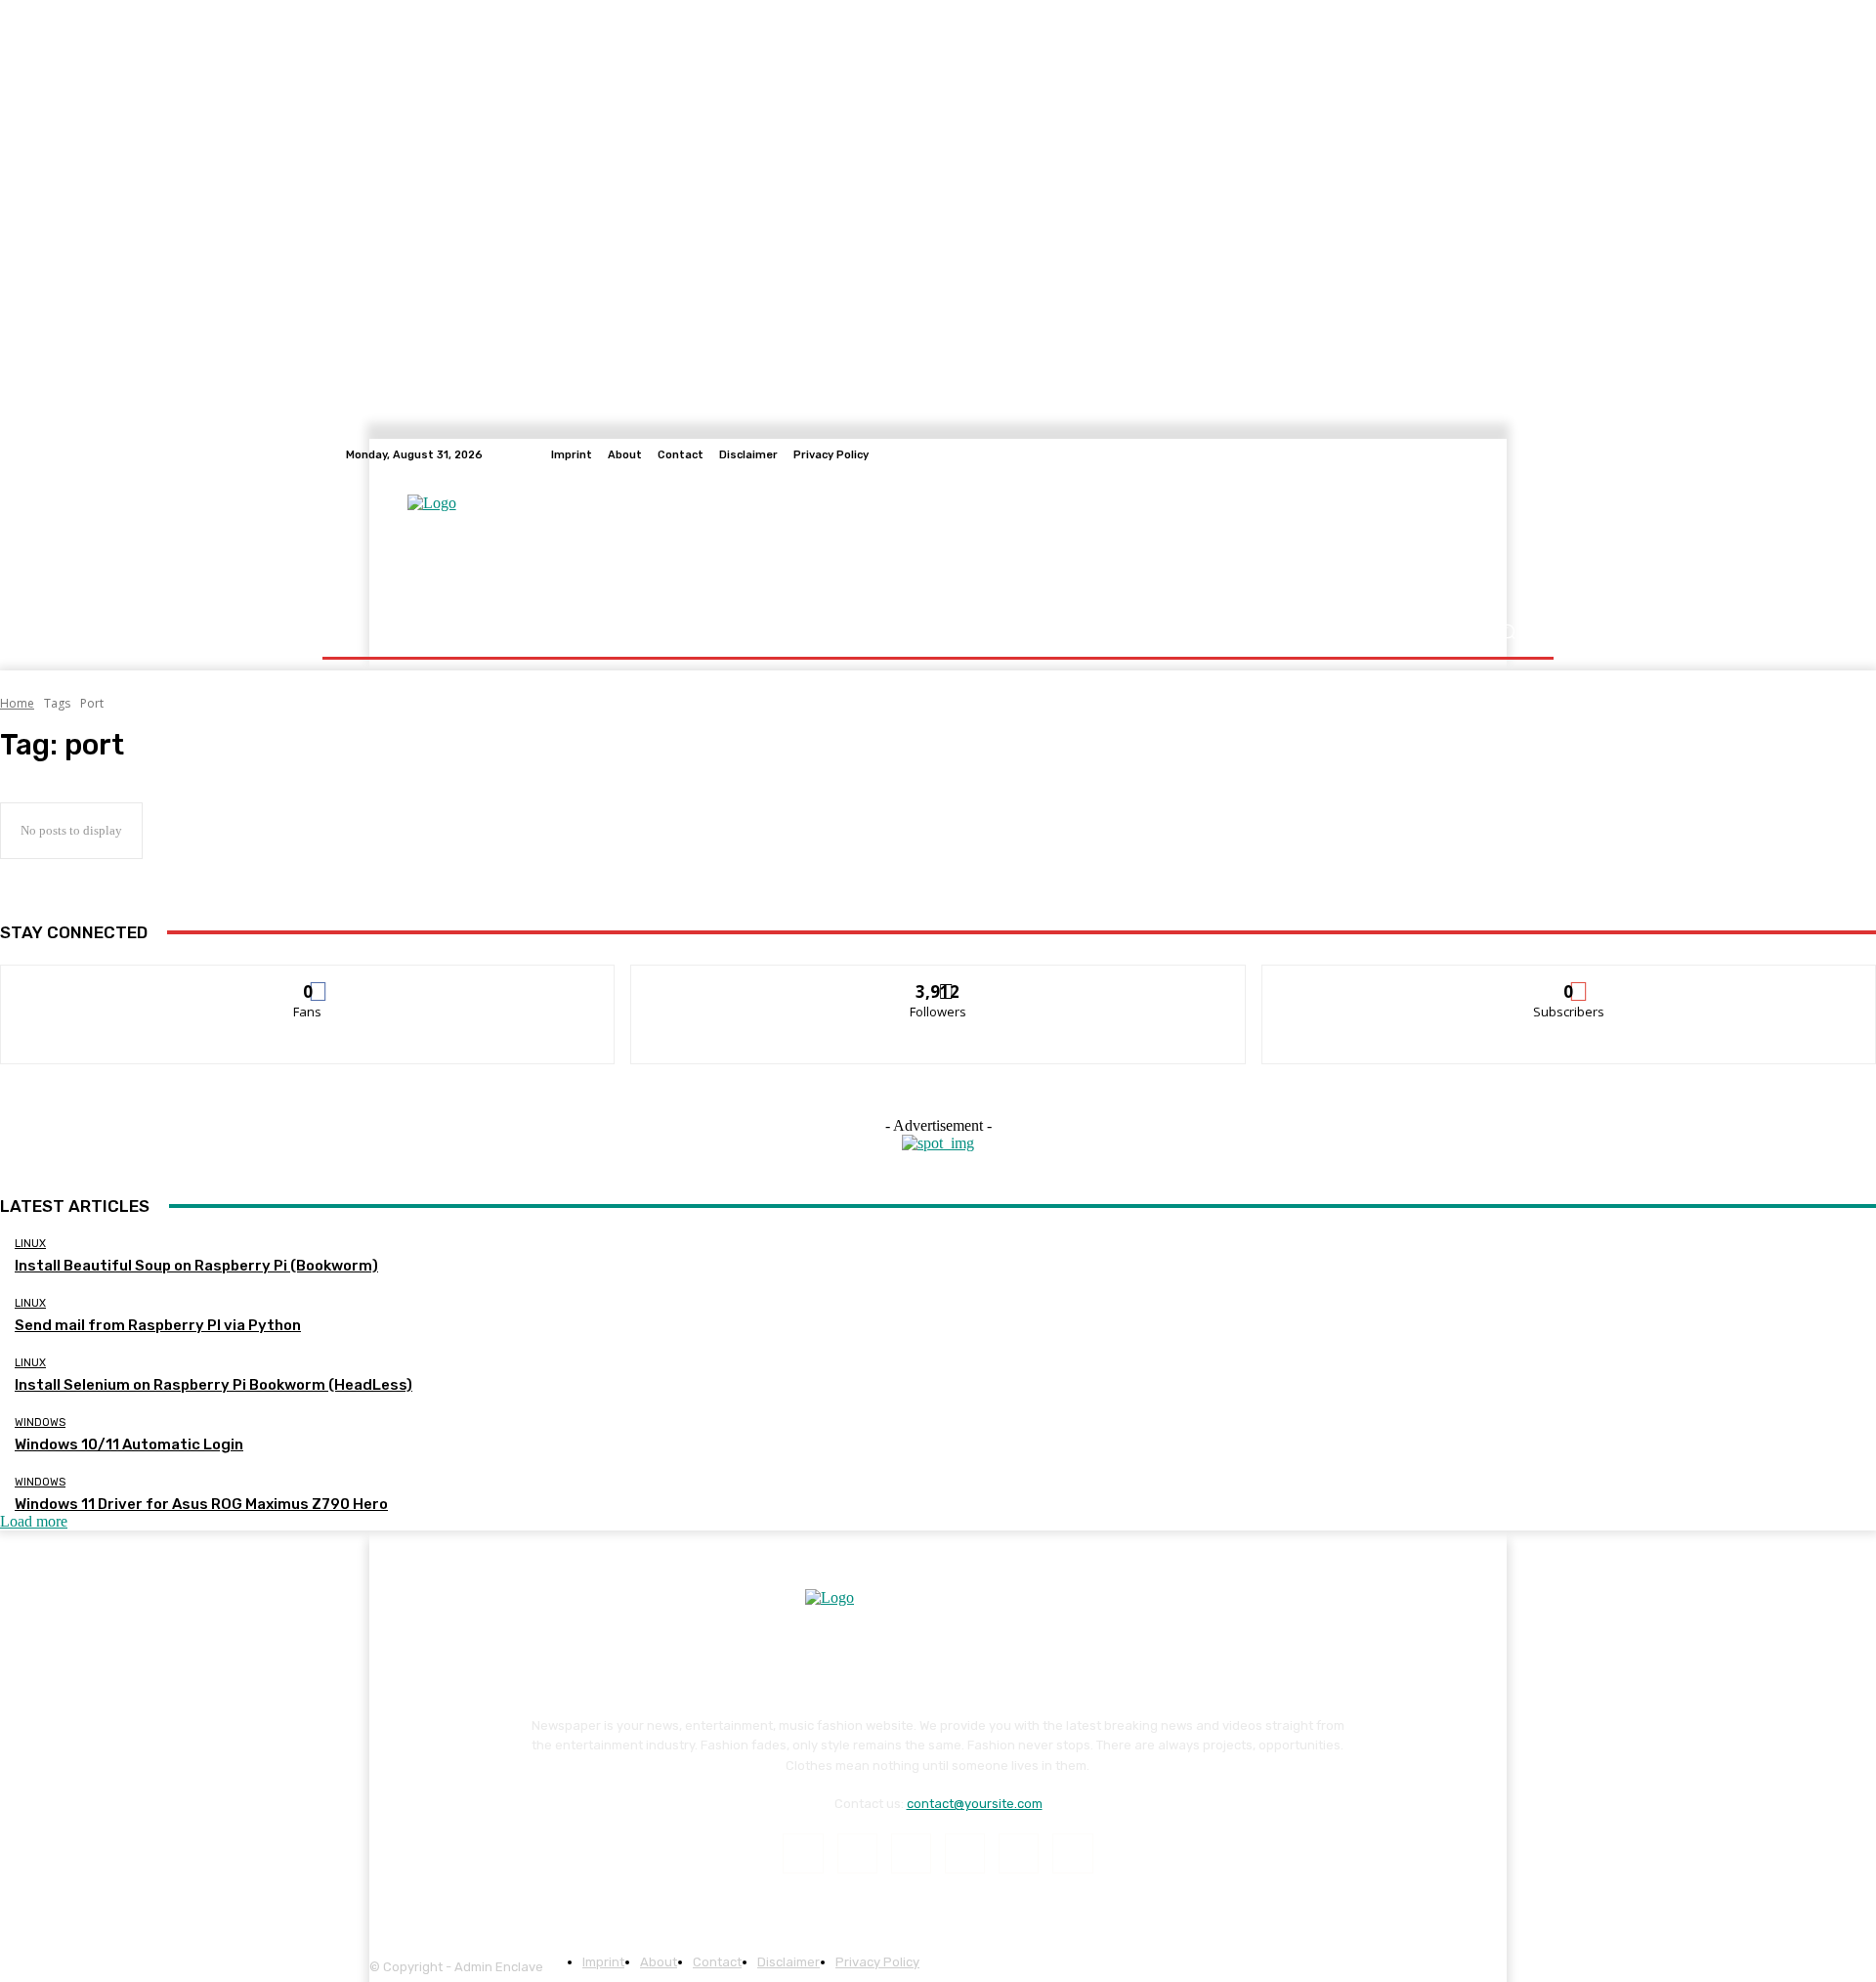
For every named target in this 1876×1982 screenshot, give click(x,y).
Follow (938, 980)
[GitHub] (1518, 454)
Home (17, 703)
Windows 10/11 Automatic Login (129, 1444)
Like (308, 980)
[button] (1507, 632)
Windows (40, 1422)
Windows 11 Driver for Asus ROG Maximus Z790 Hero (201, 1504)
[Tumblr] (1019, 1853)
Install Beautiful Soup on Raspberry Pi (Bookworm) (196, 1266)
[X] (1072, 1853)
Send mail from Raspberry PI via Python (158, 1325)
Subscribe (1569, 980)
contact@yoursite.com (975, 1804)
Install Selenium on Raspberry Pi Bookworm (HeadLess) (213, 1385)
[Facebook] (803, 1853)
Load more (34, 1521)
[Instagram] (857, 1853)
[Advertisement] (1066, 539)
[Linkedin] (911, 1853)
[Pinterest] (965, 1853)
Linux (30, 1244)
